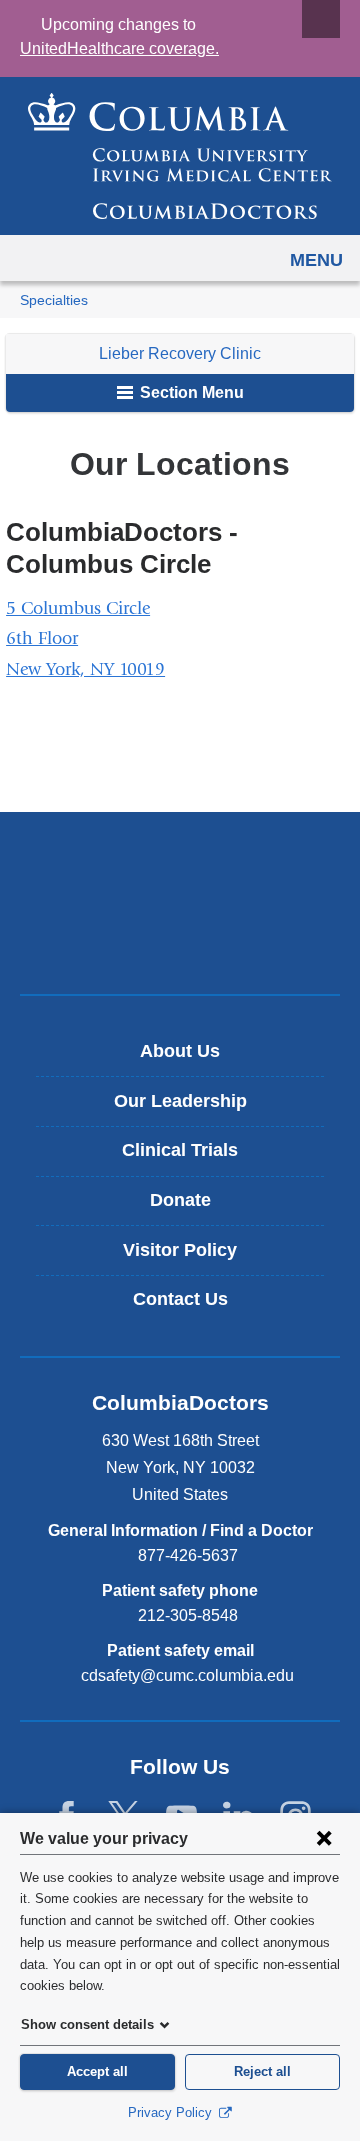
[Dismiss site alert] (321, 19)
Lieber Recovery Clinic (180, 353)
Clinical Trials (180, 1150)
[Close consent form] (324, 1838)
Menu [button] (316, 260)
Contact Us (180, 1299)
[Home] (180, 156)
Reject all (262, 2071)
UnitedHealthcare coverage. (119, 48)
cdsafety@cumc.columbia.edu (187, 1676)
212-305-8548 (188, 1615)
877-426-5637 (188, 1555)
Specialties (54, 300)
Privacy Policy (172, 2112)
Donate (180, 1200)
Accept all (97, 2071)
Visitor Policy (180, 1250)
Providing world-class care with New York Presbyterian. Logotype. (194, 936)
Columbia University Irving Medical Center (180, 870)
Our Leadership (180, 1101)
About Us (180, 1051)
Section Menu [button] (190, 392)
